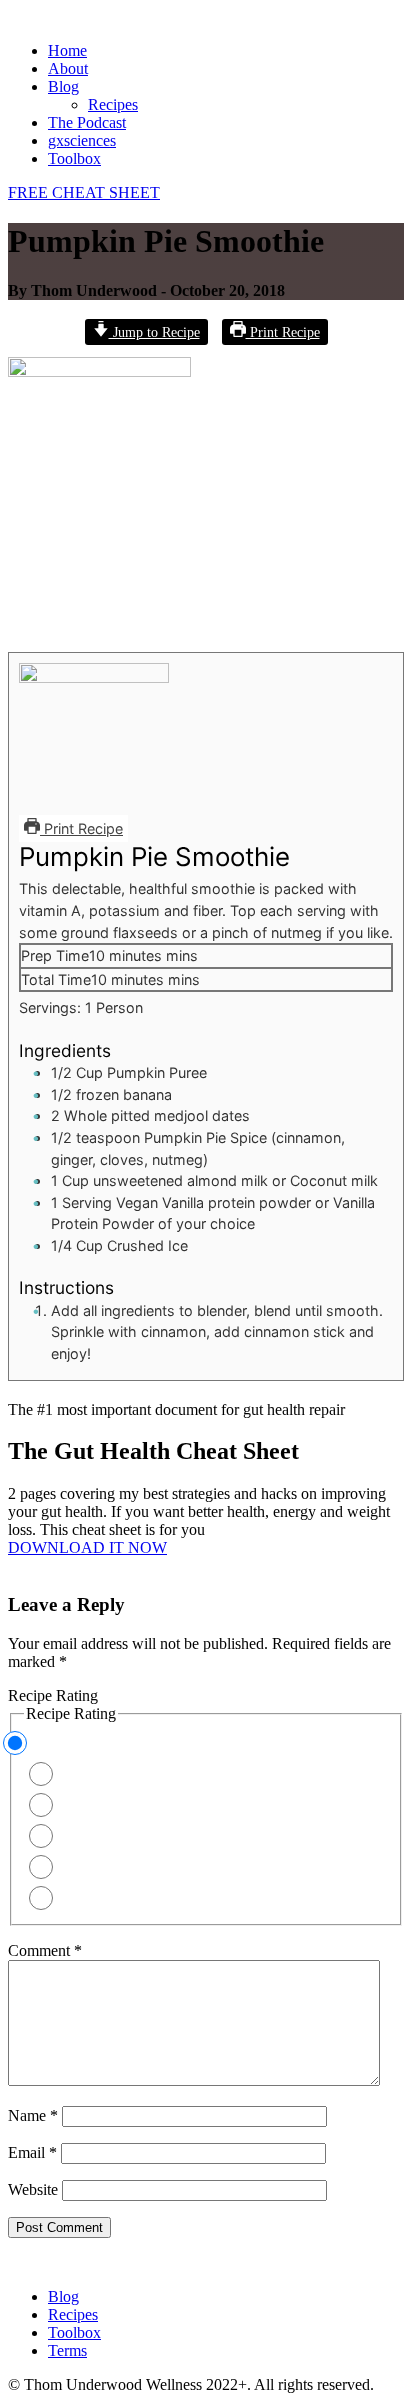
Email (32, 2152)
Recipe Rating (53, 1695)
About (68, 68)
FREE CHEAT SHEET (84, 192)
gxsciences (82, 140)
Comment (45, 1950)
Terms (67, 2350)
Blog (63, 86)
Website (33, 2189)
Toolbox (74, 158)
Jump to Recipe (154, 332)
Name (33, 2115)
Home (67, 50)
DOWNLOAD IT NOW (87, 1547)
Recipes (113, 104)
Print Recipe (283, 332)
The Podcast (87, 122)
